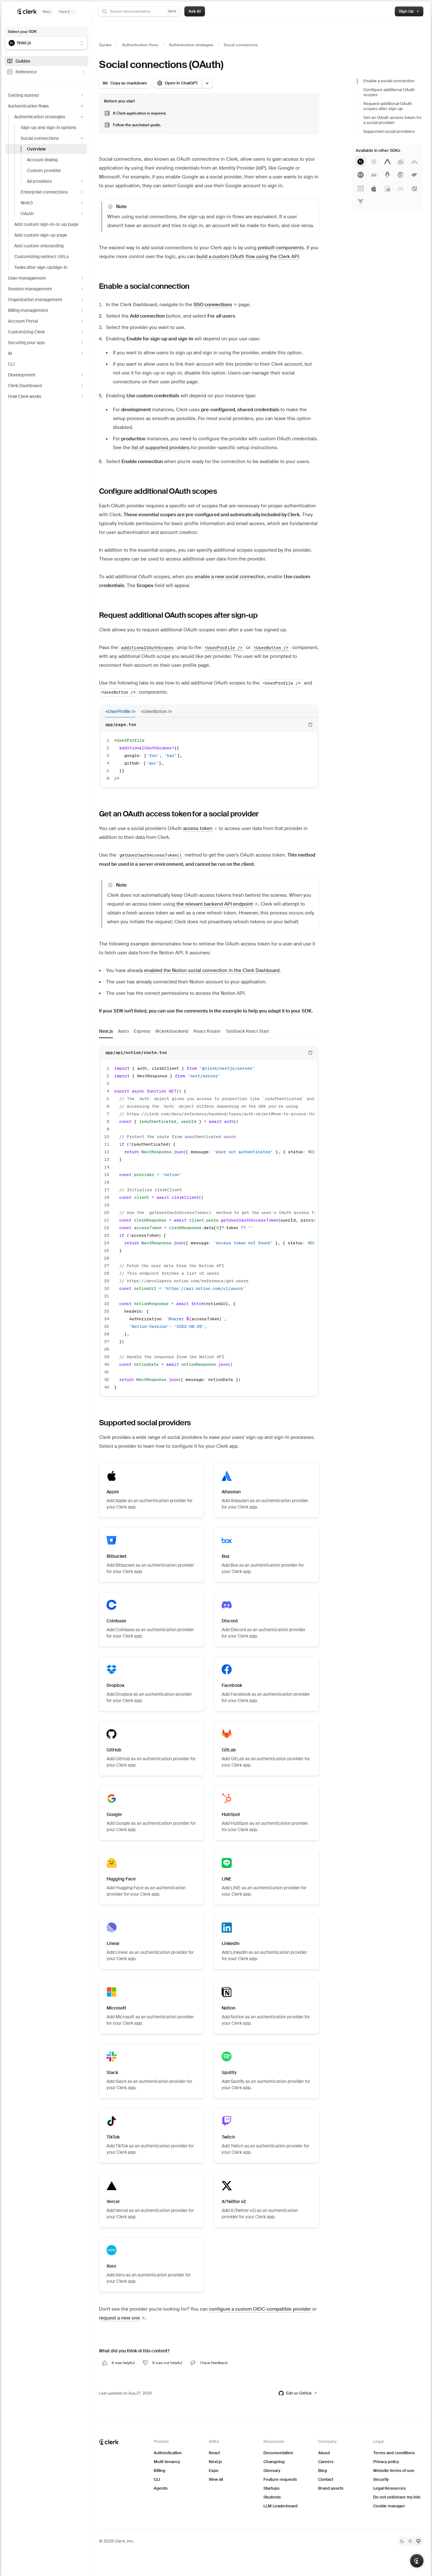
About (324, 2453)
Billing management (28, 310)
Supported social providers (389, 131)
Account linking (42, 160)
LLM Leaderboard (281, 2506)
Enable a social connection (389, 81)
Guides (23, 61)
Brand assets (331, 2488)
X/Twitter (234, 2201)
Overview (36, 149)
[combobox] (42, 43)
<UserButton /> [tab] (156, 711)
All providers (39, 181)
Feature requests (280, 2479)
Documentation (278, 2453)
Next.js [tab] (106, 1031)
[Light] (410, 2541)
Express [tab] (142, 1031)
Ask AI (195, 11)
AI (10, 353)
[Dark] (402, 2541)
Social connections (40, 138)
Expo (214, 2471)
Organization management (35, 300)
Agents (161, 2488)
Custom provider (44, 170)
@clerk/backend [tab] (172, 1031)
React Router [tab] (207, 1031)
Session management (30, 289)
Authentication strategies (40, 117)
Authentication (168, 2453)
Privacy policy (386, 2462)
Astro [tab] (123, 1031)
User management (27, 278)
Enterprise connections (44, 192)
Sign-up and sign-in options (48, 127)
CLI (11, 364)
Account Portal (23, 321)
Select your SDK (22, 32)
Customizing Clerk (26, 332)
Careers (326, 2462)
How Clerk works (25, 396)
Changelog (274, 2462)
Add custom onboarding (39, 246)
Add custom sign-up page (41, 235)
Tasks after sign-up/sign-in (41, 267)
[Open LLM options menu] (207, 83)
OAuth (27, 214)
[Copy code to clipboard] (310, 725)
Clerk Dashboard (25, 386)
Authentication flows (28, 106)
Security (381, 2479)
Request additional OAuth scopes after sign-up (388, 106)
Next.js (215, 2462)
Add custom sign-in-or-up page (46, 224)
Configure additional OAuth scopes (389, 92)
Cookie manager (389, 2506)
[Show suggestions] (82, 43)
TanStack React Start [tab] (247, 1031)
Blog (323, 2471)
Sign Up (406, 11)
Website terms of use (394, 2471)
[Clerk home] (109, 2442)
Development (22, 375)
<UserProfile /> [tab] (120, 711)
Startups (272, 2488)
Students (272, 2497)
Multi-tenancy (167, 2462)
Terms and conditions (394, 2453)
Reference (26, 72)
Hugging (121, 1879)
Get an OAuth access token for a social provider (393, 120)
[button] (200, 828)
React (214, 2453)
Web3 (27, 203)
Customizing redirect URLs (41, 257)
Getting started (23, 95)
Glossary (272, 2471)
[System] (418, 2541)
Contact (326, 2479)
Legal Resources (389, 2488)
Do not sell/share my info (397, 2497)
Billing (160, 2471)
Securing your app (26, 343)
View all (216, 2479)
